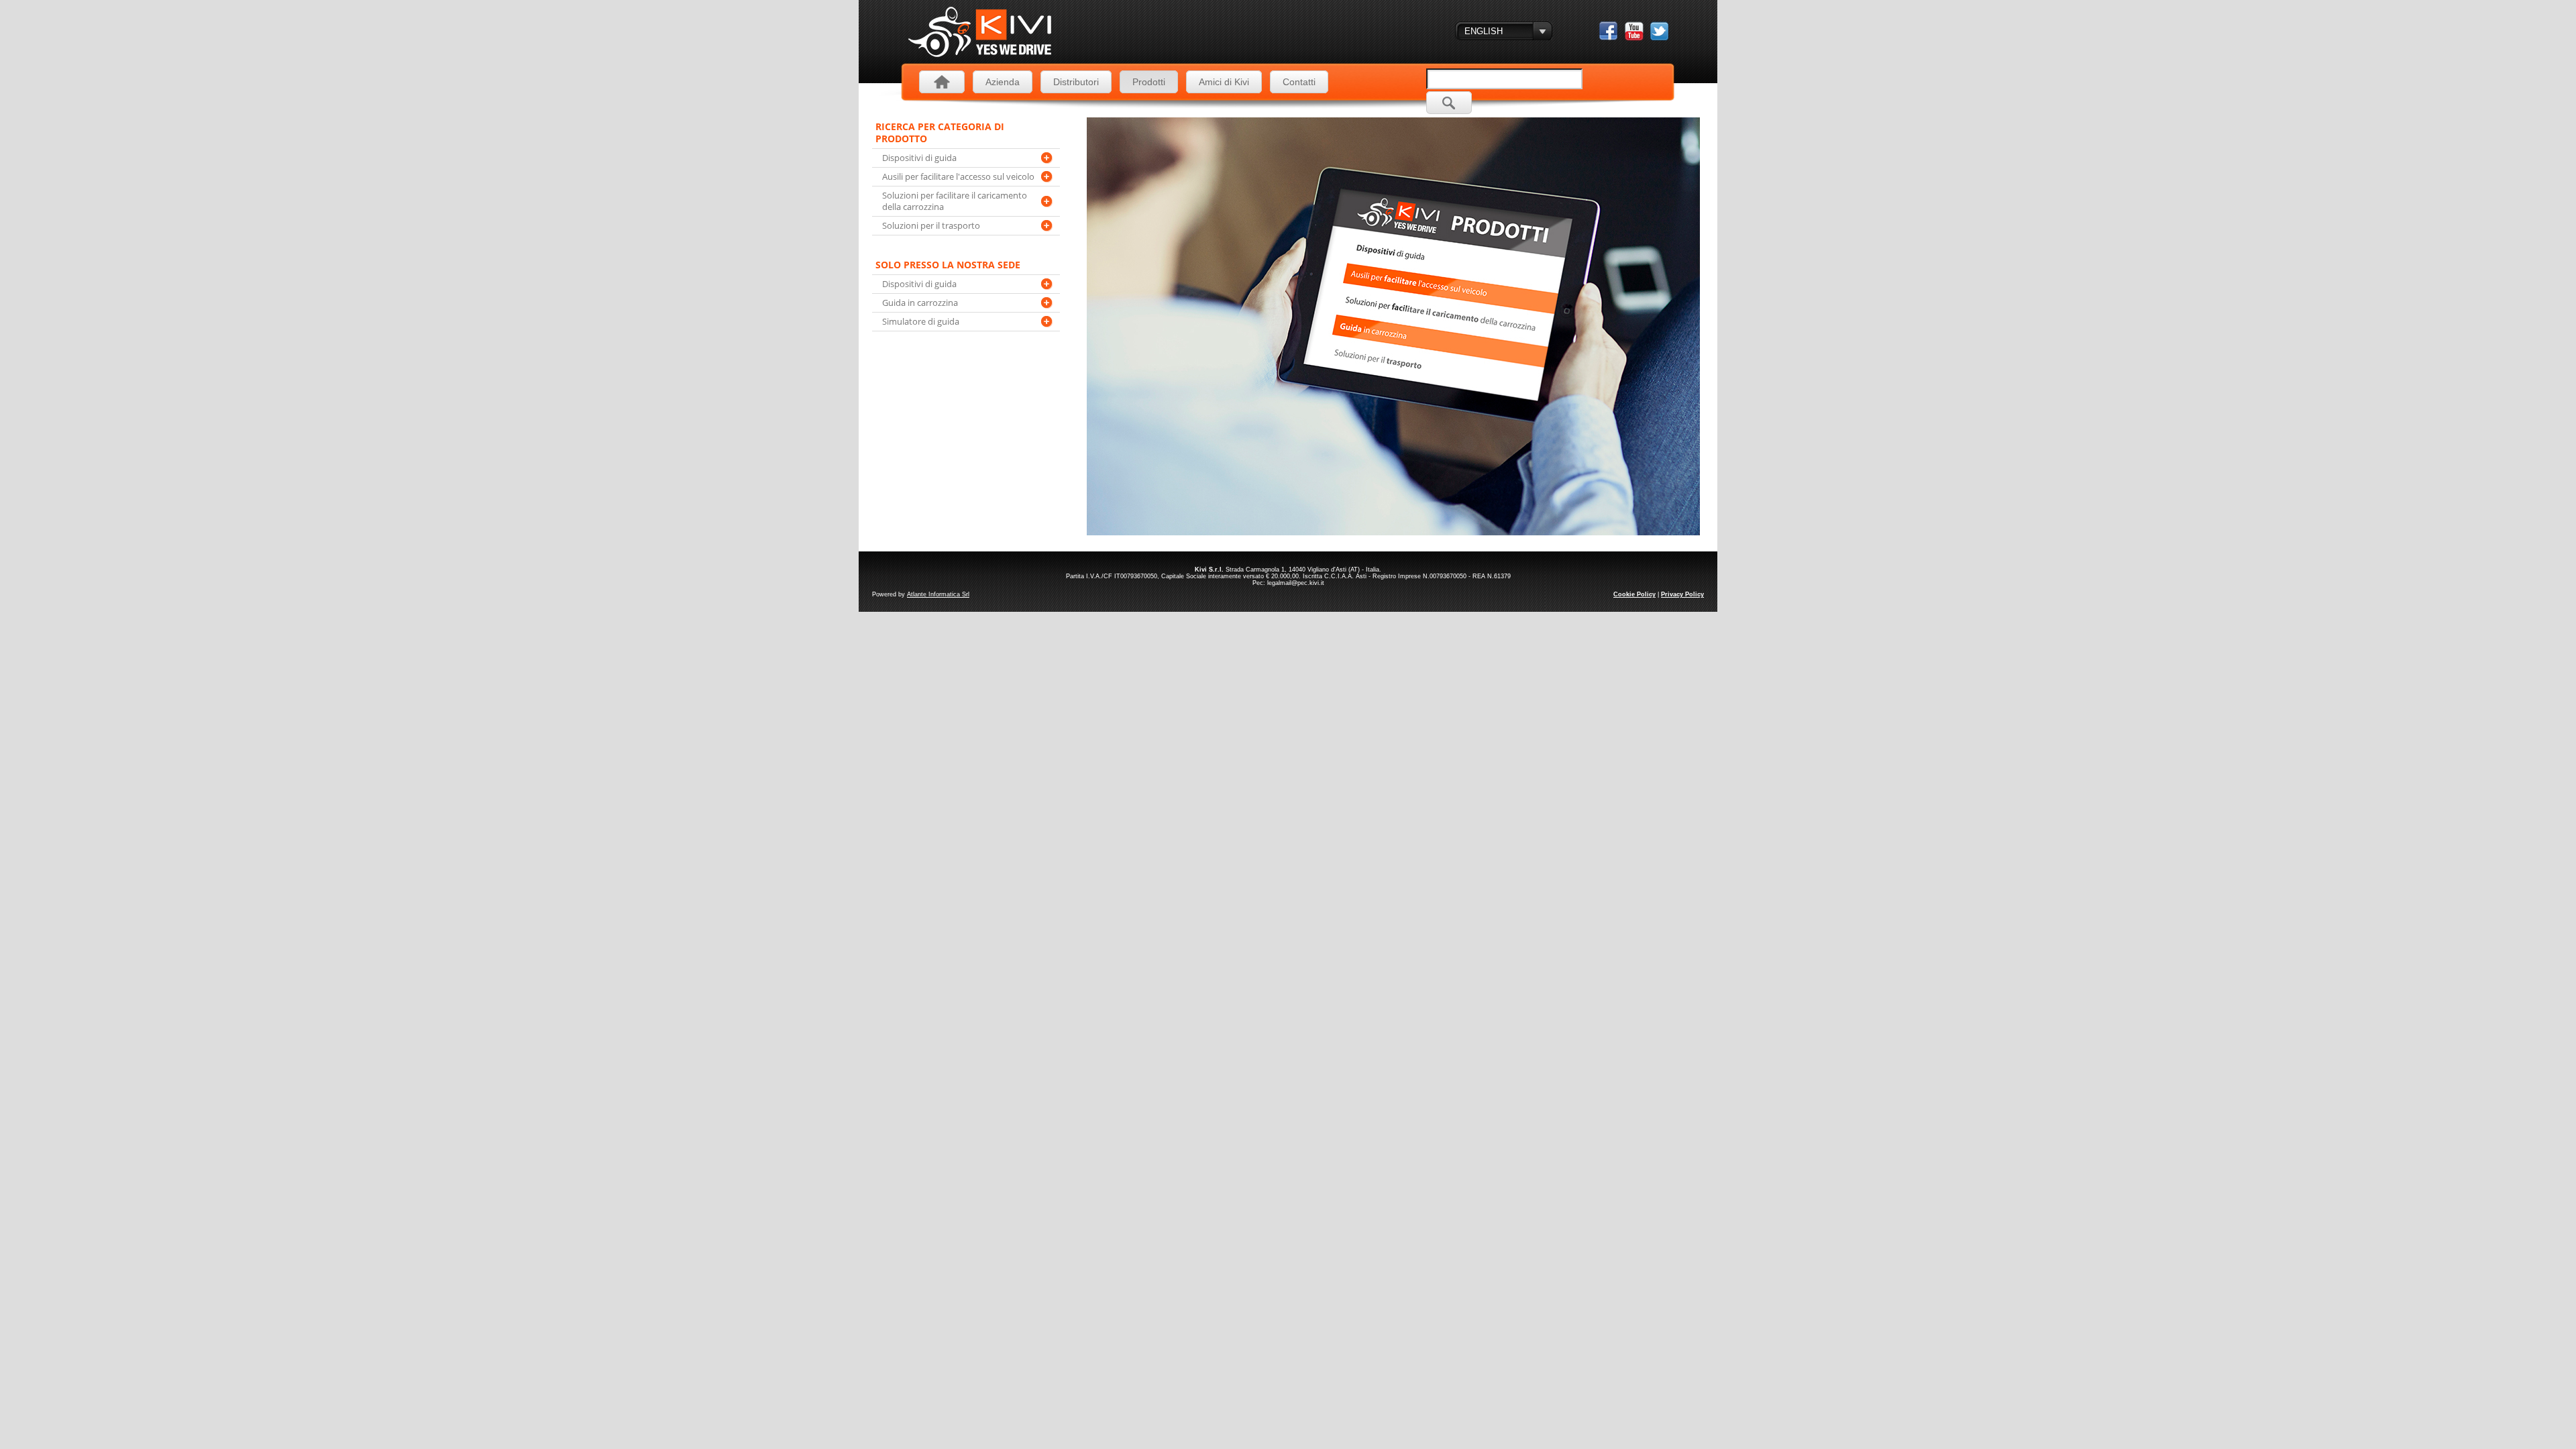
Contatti (1299, 82)
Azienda (1003, 82)
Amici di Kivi (1224, 82)
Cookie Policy (1634, 594)
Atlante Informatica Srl (938, 594)
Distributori (1076, 82)
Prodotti (1149, 82)
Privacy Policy (1682, 594)
